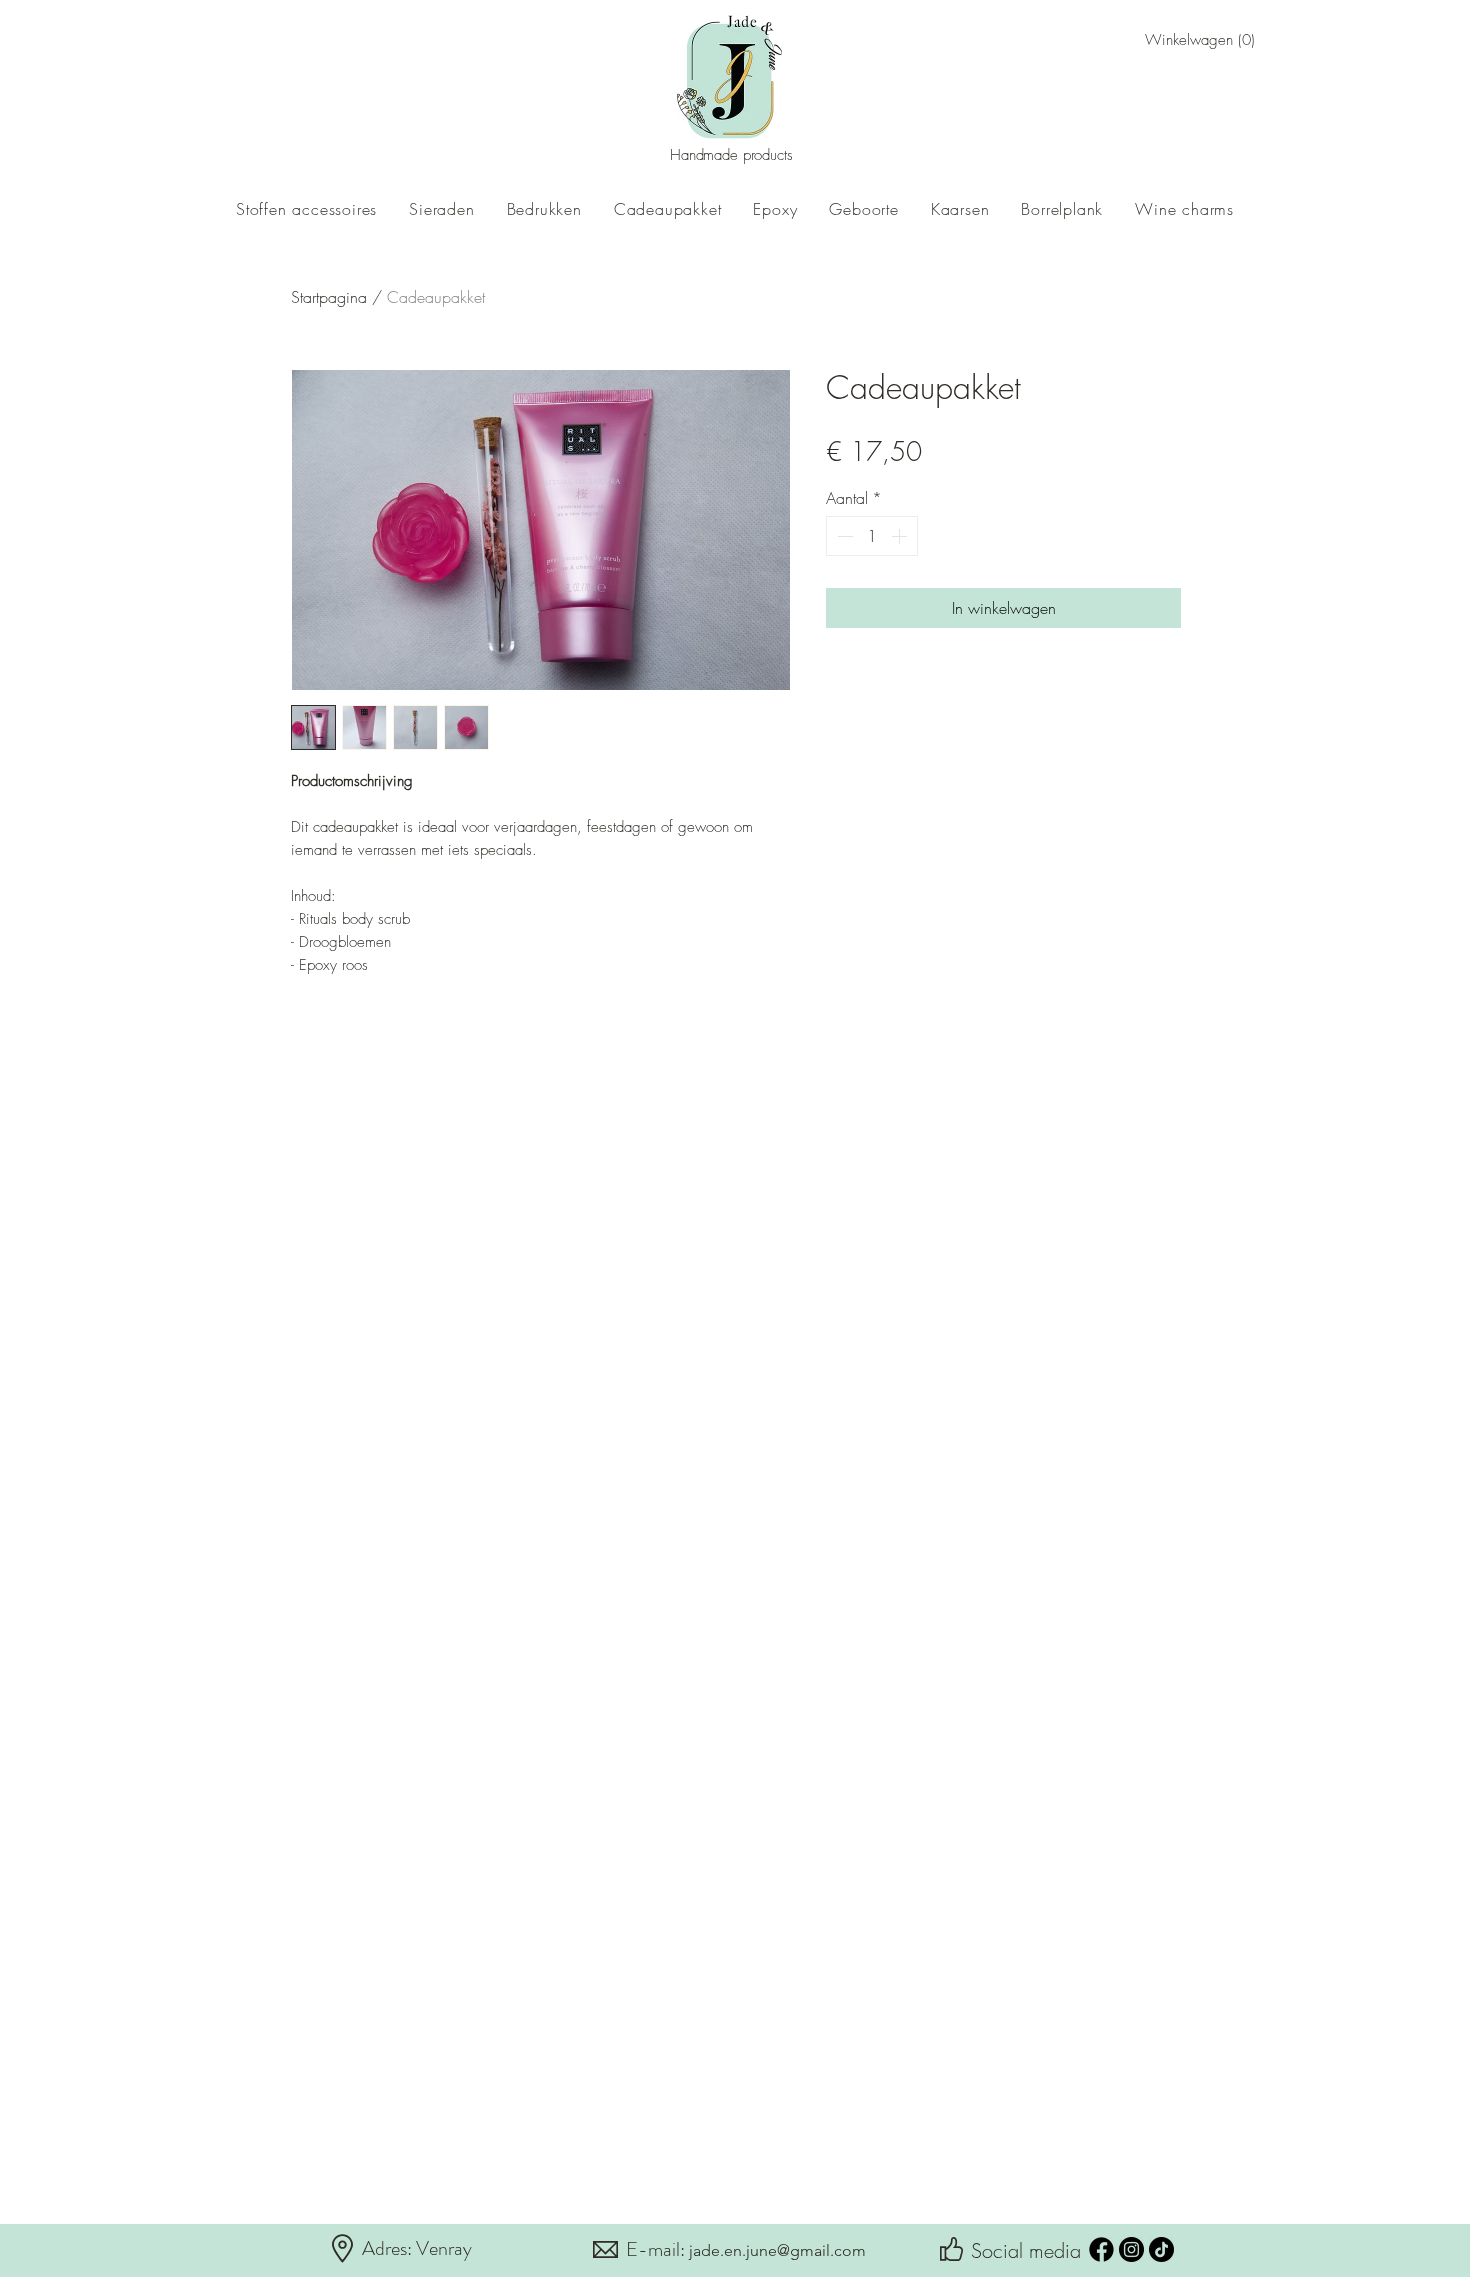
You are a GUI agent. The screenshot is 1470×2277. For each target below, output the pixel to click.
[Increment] (901, 536)
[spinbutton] (872, 536)
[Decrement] (843, 536)
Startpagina (329, 297)
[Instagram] (1131, 2249)
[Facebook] (1101, 2249)
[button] (1177, 40)
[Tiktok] (1161, 2249)
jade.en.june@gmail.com (777, 2250)
